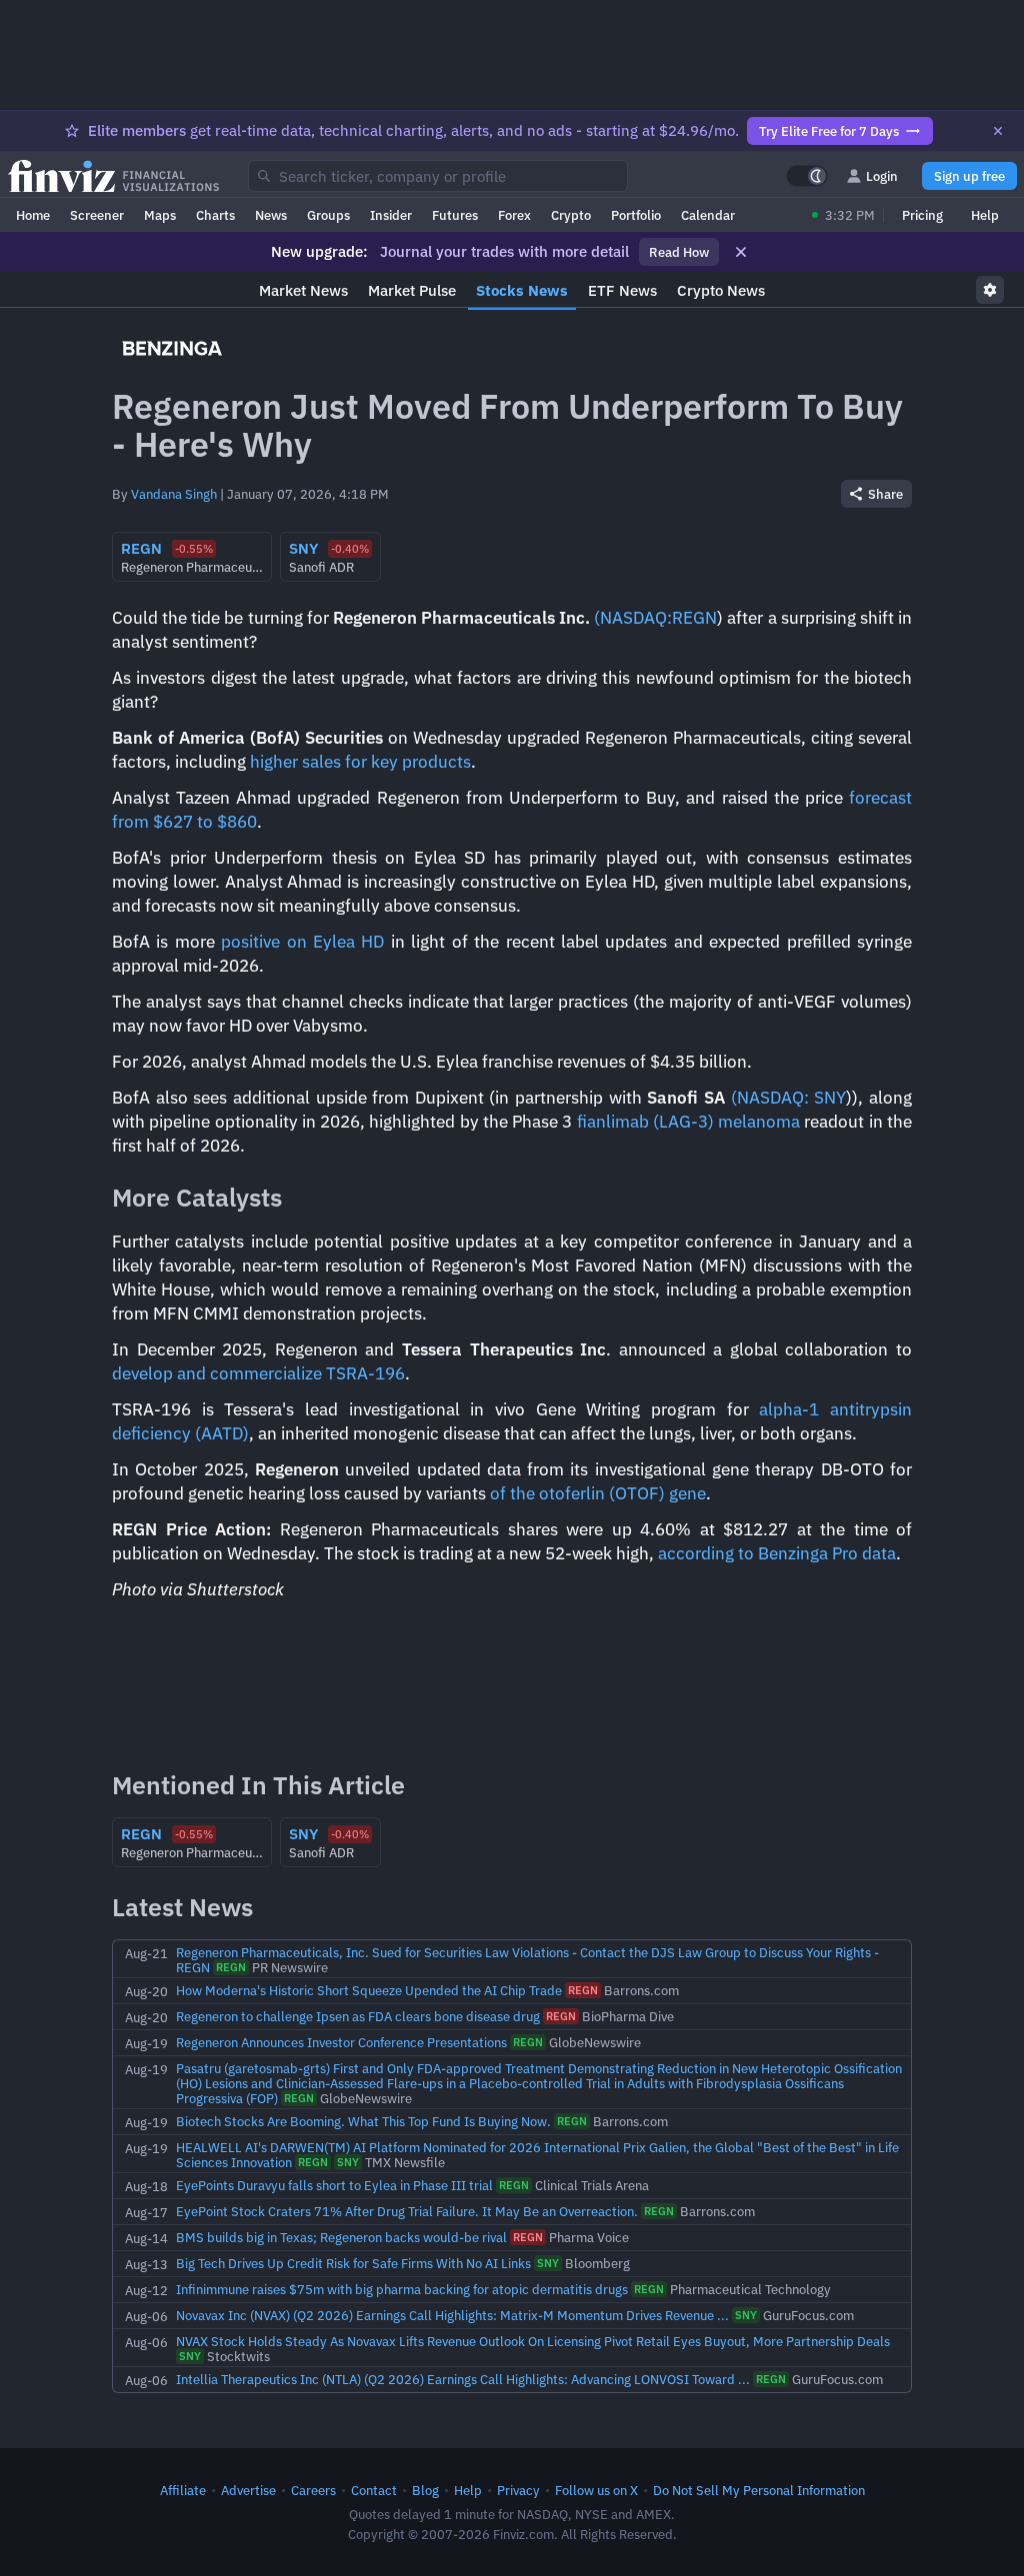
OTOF (637, 1493)
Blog (425, 2490)
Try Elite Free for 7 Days (829, 131)
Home (33, 215)
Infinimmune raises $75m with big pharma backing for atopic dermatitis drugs (402, 2289)
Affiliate (183, 2490)
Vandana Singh (174, 494)
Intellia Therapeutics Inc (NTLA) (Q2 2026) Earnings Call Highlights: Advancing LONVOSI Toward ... (463, 2379)
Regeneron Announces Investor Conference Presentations (341, 2042)
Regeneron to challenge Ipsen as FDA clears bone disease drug (358, 2016)
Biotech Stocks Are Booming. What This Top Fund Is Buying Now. (363, 2121)
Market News (303, 290)
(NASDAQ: (633, 618)
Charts (215, 215)
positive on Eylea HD (302, 942)
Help (985, 215)
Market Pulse (412, 290)
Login (882, 176)
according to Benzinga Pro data (777, 1553)
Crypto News (721, 290)
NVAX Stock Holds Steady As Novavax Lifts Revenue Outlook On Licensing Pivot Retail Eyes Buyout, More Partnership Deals (533, 2341)
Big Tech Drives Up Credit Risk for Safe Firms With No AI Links (353, 2263)
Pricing (922, 215)
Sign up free (969, 176)
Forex (514, 215)
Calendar (708, 215)
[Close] (998, 131)
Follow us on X (596, 2490)
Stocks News (522, 290)
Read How (679, 252)
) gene (682, 1493)
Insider (391, 215)
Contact (374, 2490)
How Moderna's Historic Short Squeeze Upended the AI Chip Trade (369, 1990)
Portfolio (636, 215)
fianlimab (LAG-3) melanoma (689, 1122)
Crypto (571, 215)
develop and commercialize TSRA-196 (258, 1373)
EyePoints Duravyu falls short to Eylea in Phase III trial (334, 2185)
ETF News (622, 290)
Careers (313, 2490)
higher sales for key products (360, 762)
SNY (830, 1098)
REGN (694, 618)
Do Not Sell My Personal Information (759, 2490)
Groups (328, 215)
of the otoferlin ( (552, 1493)
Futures (455, 215)
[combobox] (438, 176)
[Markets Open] (815, 215)
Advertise (248, 2490)
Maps (160, 215)
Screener (97, 215)
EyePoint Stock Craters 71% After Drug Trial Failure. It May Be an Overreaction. (407, 2211)
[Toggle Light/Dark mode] (807, 176)
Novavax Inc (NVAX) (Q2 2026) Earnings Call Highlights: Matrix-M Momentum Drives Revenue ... (452, 2315)
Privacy (518, 2490)
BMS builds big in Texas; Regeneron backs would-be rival (341, 2237)
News (271, 215)
